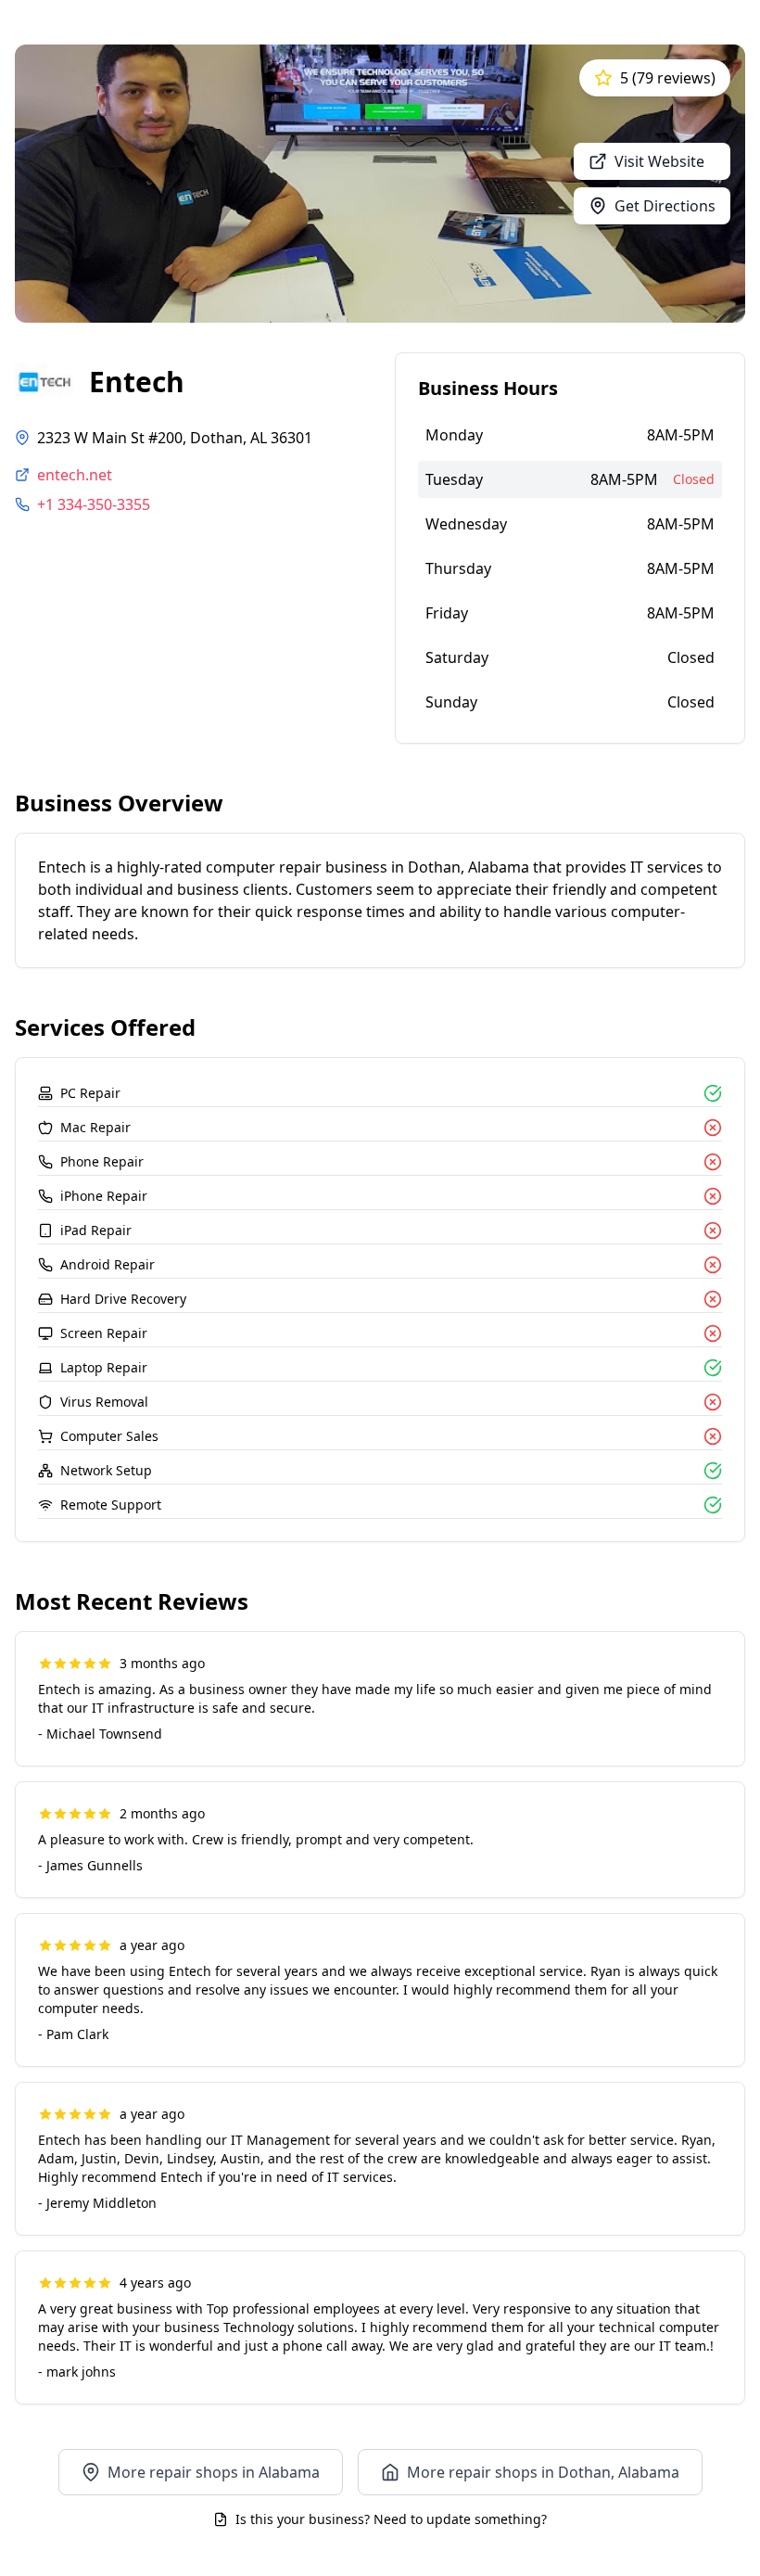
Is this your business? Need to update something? (391, 2519)
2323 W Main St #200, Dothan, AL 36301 (175, 438)
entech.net (75, 475)
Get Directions (665, 206)
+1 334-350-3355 (94, 504)
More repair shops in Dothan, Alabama (543, 2472)
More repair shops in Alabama (214, 2472)
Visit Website (659, 161)
